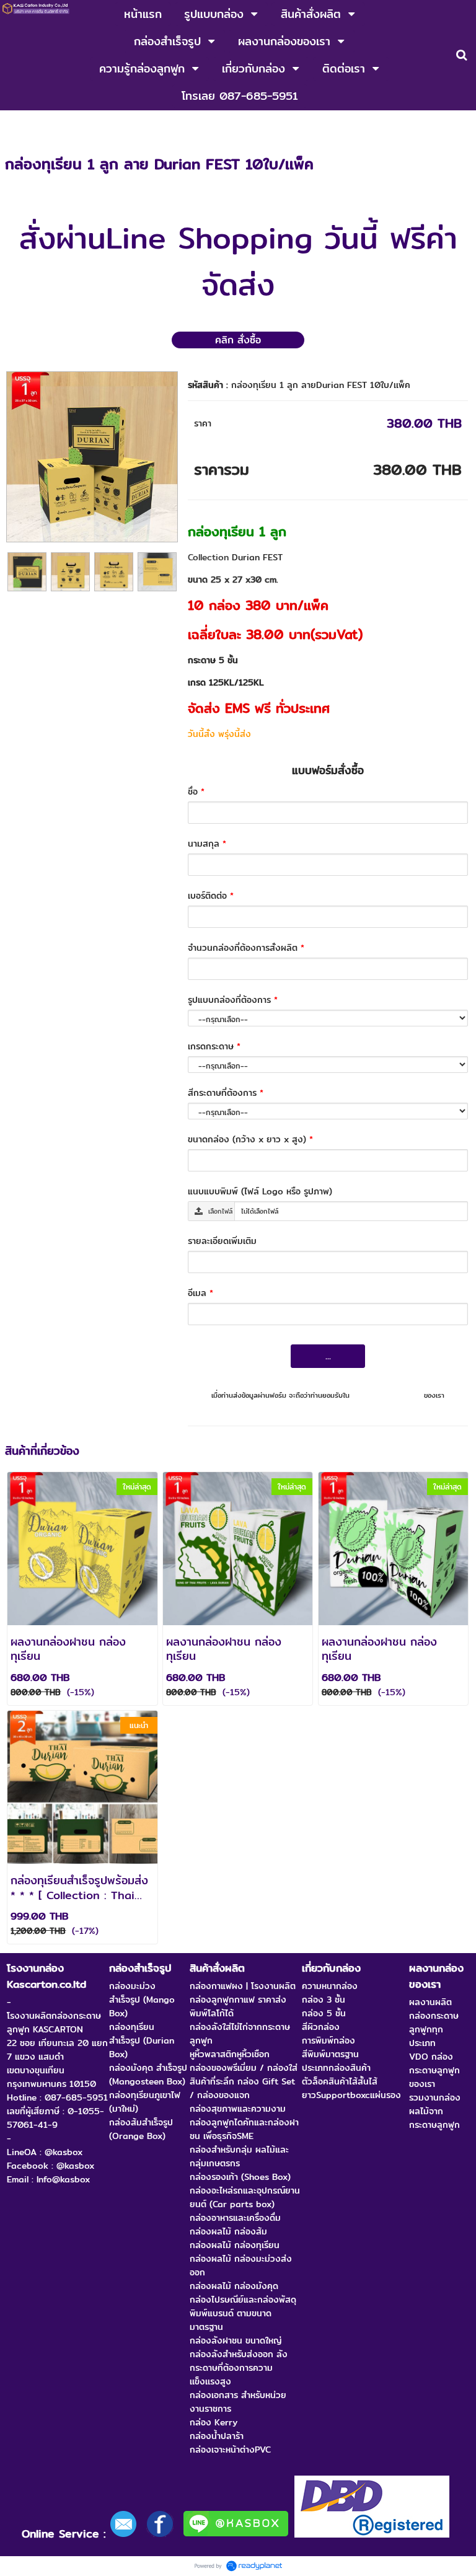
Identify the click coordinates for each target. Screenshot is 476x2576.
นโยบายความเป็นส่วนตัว (387, 1395)
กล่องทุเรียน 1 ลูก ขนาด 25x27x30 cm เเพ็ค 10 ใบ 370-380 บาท (215, 123)
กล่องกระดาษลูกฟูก (41, 123)
